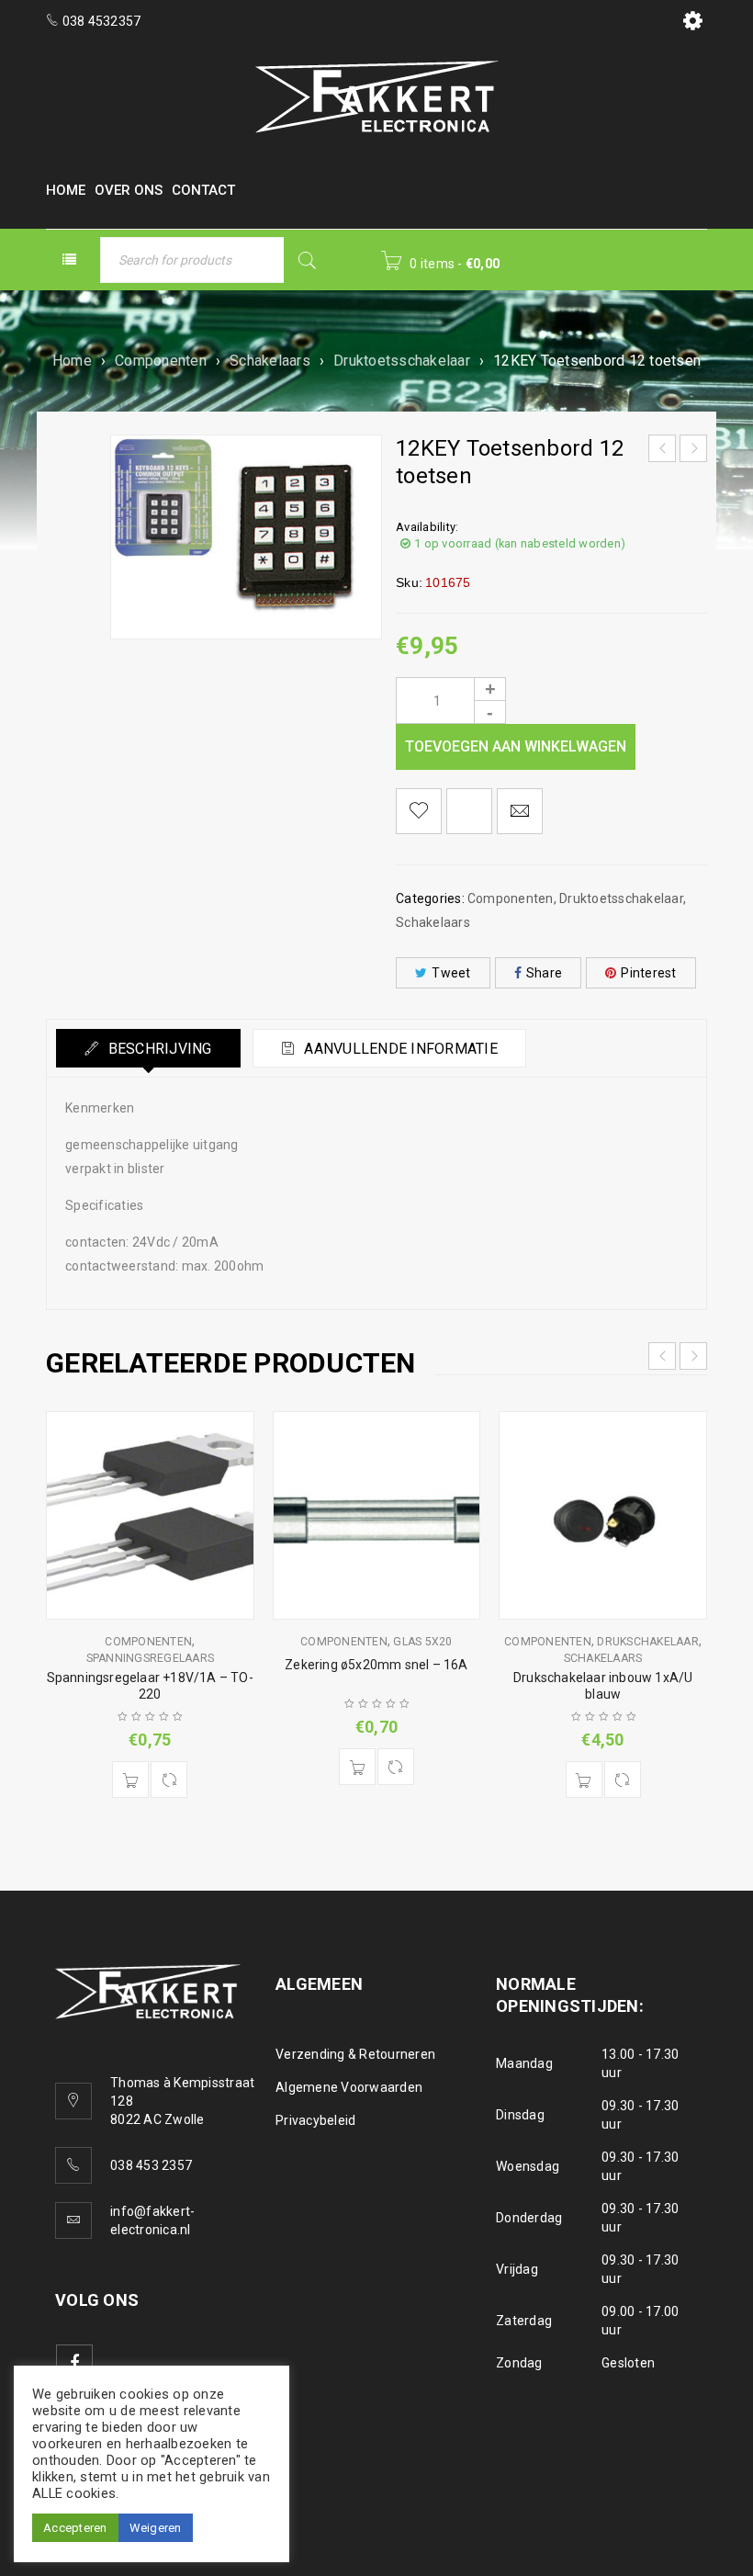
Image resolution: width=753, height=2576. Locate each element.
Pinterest (648, 973)
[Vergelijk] (169, 1779)
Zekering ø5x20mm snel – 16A (376, 1665)
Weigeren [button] (156, 2528)
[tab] (148, 1048)
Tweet (451, 973)
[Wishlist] (419, 811)
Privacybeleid (315, 2120)
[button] (130, 1779)
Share (544, 973)
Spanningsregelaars (151, 1658)
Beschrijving (157, 1049)
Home (72, 361)
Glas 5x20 (422, 1642)
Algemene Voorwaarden (349, 2087)
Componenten (161, 361)
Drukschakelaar (648, 1642)
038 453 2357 (151, 2165)
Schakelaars (270, 361)
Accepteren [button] (75, 2528)
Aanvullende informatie (399, 1049)
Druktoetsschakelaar (402, 361)
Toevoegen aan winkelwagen (516, 746)
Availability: (427, 527)
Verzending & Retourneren (355, 2054)
